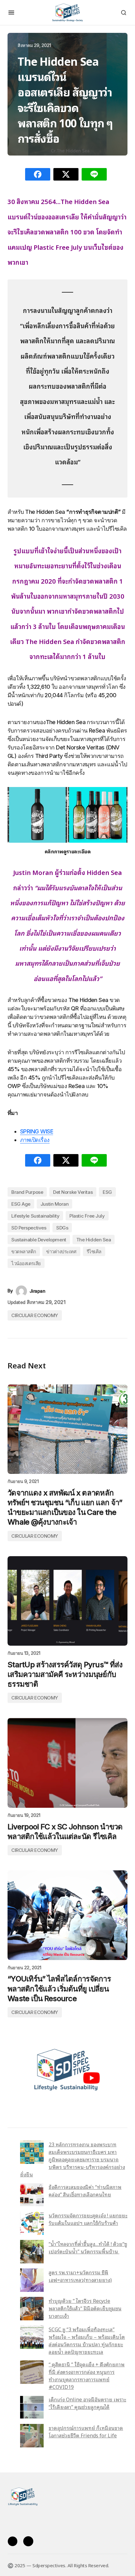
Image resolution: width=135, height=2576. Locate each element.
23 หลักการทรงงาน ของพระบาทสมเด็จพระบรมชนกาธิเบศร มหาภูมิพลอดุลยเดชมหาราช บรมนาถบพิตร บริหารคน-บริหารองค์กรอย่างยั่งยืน (73, 2159)
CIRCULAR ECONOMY (35, 1315)
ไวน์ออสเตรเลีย (26, 1263)
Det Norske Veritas (73, 1192)
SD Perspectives (29, 1228)
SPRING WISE (37, 1131)
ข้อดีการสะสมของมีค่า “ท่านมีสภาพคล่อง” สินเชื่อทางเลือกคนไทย (85, 2190)
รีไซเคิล (94, 1252)
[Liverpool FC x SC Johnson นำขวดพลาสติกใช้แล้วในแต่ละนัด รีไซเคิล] (67, 1763)
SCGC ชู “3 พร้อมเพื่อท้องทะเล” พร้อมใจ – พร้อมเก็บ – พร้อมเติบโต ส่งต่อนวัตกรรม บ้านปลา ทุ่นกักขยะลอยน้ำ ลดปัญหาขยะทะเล (87, 2340)
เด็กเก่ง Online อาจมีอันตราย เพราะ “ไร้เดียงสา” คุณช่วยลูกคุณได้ (87, 2403)
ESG (107, 1192)
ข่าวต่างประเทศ (61, 1252)
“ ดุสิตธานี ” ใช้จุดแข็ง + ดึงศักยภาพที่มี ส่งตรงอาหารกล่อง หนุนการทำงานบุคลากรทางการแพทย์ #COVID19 (87, 2375)
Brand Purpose (27, 1192)
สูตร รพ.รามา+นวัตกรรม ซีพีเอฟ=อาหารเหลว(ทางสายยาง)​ (80, 2276)
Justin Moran (55, 1204)
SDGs (62, 1228)
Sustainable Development (39, 1240)
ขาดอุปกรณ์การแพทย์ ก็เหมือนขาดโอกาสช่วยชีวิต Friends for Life (86, 2431)
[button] (11, 13)
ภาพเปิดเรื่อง (35, 1140)
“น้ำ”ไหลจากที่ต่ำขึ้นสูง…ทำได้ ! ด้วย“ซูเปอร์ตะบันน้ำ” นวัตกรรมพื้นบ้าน (88, 2247)
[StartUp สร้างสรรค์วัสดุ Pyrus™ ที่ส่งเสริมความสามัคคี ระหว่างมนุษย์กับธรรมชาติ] (67, 1601)
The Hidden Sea (94, 1240)
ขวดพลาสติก (24, 1252)
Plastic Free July (87, 1216)
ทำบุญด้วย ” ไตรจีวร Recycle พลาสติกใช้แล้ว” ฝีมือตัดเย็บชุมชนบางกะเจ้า (85, 2308)
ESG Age (21, 1204)
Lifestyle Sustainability (35, 1216)
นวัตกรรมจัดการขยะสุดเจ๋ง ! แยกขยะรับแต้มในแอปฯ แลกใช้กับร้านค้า (88, 2219)
